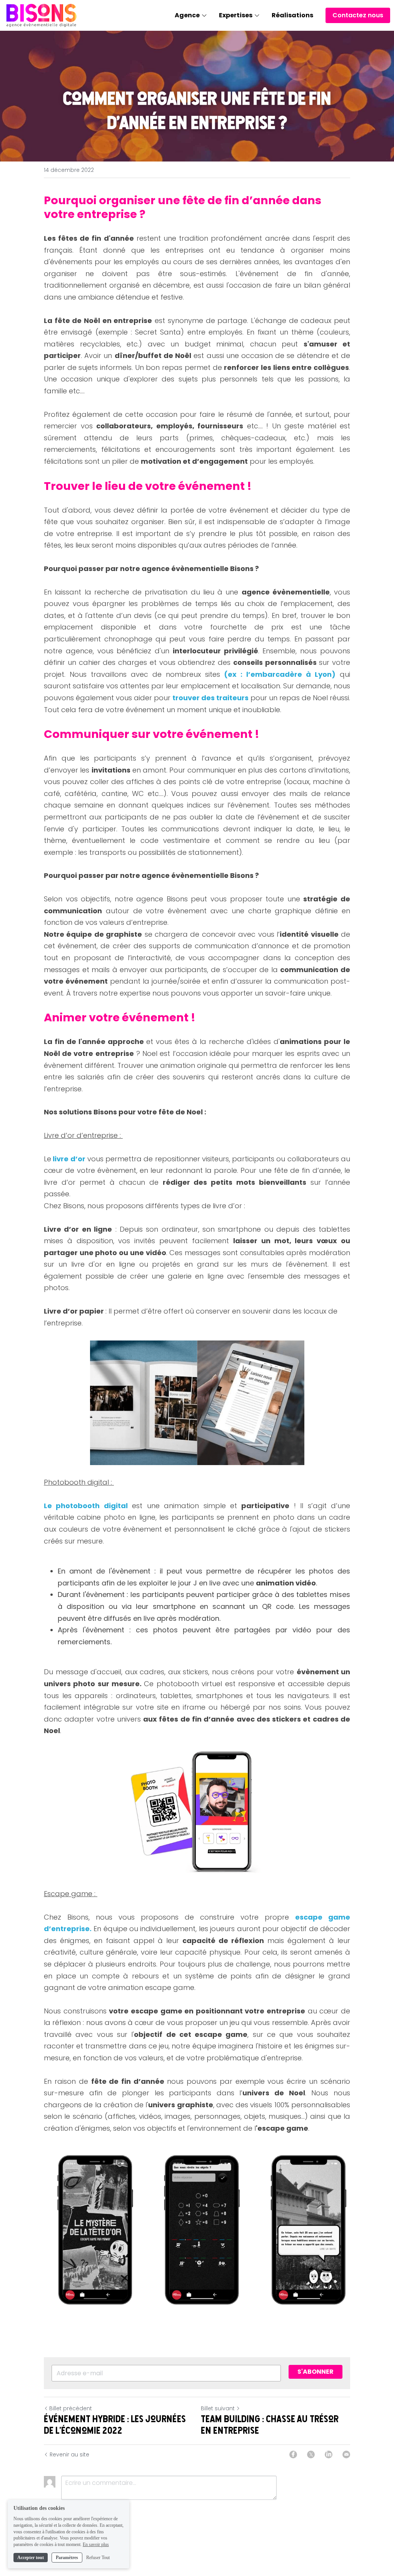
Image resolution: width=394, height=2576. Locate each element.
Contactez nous (358, 15)
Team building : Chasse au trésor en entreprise (270, 2424)
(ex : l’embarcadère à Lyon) (280, 674)
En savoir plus (96, 2544)
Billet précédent (71, 2408)
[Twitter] (311, 2454)
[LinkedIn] (329, 2454)
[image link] (42, 15)
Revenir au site (69, 2454)
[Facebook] (293, 2454)
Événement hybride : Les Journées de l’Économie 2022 (115, 2424)
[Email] (346, 2454)
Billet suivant (218, 2408)
